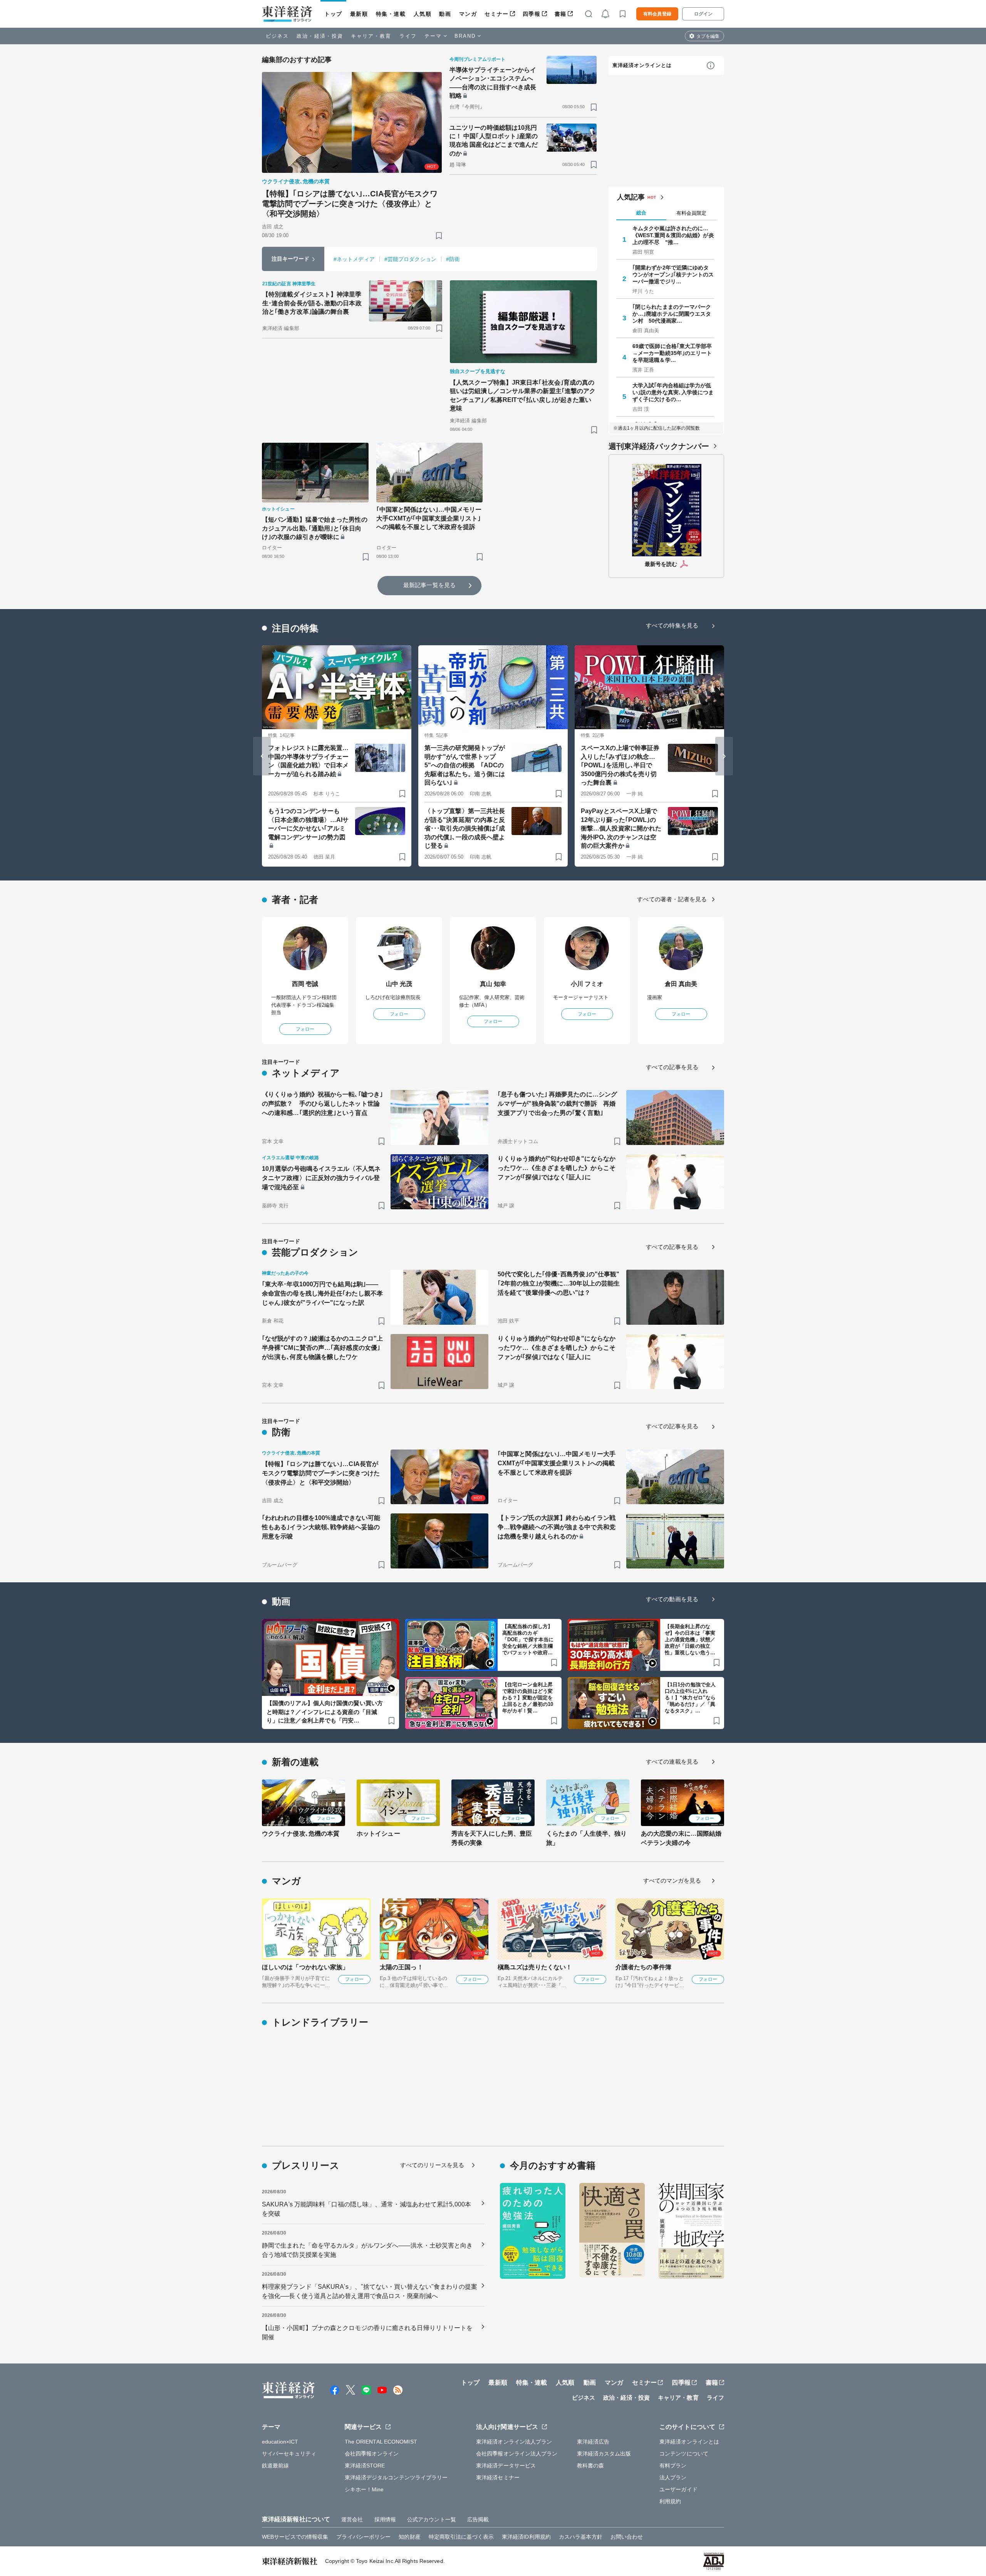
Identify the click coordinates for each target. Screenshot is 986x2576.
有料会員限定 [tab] (691, 213)
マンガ (468, 14)
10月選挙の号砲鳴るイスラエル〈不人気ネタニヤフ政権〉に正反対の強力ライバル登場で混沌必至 (321, 1178)
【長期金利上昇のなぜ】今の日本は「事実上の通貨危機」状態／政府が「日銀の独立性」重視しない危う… (690, 1640)
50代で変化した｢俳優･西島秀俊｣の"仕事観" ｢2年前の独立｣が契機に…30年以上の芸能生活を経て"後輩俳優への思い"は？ (559, 1283)
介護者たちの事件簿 (643, 1967)
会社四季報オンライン (372, 2454)
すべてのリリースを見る (432, 2165)
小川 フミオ (587, 984)
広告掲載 (478, 2519)
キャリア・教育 (371, 36)
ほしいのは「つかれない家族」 (305, 1967)
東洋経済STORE (365, 2466)
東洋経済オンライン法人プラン (514, 2442)
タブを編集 (708, 36)
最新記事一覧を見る (429, 585)
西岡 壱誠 (305, 984)
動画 (445, 14)
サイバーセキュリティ (289, 2454)
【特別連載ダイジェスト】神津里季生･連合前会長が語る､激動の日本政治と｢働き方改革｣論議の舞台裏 (312, 303)
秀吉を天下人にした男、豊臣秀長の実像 (492, 1838)
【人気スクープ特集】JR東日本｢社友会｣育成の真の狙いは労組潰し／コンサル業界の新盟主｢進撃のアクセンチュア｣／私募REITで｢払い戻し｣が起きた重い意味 (523, 395)
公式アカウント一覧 (432, 2519)
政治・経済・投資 (320, 36)
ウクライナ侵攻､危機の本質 (301, 1834)
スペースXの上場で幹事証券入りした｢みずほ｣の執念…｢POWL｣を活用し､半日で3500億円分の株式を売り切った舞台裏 (620, 765)
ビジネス (277, 36)
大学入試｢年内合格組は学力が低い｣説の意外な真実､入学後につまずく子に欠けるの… (673, 392)
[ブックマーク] (439, 235)
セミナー (496, 14)
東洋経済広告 (593, 2442)
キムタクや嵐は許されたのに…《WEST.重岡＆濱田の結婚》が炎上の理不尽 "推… (673, 235)
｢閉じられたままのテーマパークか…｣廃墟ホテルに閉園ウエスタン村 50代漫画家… (672, 314)
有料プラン (673, 2466)
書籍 (561, 14)
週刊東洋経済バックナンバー (659, 446)
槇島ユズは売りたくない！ (535, 1967)
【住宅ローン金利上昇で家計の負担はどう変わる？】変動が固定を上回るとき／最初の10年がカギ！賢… (528, 1698)
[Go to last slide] (262, 756)
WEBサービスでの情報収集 (295, 2537)
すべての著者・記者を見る (672, 899)
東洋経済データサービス (506, 2466)
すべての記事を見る (672, 1067)
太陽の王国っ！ (402, 1967)
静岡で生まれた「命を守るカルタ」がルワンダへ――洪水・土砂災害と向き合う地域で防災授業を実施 (367, 2250)
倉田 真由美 (681, 984)
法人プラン (673, 2477)
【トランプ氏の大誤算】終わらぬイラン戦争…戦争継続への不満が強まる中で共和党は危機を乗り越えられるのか (557, 1527)
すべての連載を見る (672, 1762)
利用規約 (670, 2501)
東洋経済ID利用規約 (526, 2537)
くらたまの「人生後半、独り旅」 (586, 1838)
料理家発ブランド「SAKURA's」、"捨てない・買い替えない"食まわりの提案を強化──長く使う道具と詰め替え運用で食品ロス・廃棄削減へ (370, 2291)
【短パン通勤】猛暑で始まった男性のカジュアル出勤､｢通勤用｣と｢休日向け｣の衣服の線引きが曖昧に (315, 528)
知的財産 (409, 2537)
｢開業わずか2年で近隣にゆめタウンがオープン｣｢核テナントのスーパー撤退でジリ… (673, 275)
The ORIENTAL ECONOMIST (381, 2442)
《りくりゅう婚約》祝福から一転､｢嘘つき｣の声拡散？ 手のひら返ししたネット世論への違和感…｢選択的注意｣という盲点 (322, 1104)
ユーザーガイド (678, 2489)
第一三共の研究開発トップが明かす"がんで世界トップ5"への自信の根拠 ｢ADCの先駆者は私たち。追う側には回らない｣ (465, 765)
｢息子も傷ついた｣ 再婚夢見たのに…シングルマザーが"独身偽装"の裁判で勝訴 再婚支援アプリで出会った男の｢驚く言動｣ (557, 1104)
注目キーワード (291, 259)
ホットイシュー (378, 1834)
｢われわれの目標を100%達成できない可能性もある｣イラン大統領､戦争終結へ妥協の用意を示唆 (321, 1527)
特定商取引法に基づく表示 (461, 2537)
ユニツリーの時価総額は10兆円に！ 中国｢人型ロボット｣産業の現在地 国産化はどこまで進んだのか (494, 141)
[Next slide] (724, 756)
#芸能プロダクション (410, 259)
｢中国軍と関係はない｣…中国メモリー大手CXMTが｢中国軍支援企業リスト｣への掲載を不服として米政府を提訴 (429, 518)
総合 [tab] (641, 213)
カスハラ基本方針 (581, 2537)
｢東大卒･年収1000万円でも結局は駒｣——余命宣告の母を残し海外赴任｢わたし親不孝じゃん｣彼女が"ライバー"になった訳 (322, 1293)
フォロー (305, 1029)
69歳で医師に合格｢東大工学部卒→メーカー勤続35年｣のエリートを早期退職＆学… (672, 353)
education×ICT (280, 2442)
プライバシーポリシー (363, 2537)
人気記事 (631, 197)
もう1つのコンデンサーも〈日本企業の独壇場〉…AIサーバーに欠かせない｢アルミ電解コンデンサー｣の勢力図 (308, 824)
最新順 (359, 14)
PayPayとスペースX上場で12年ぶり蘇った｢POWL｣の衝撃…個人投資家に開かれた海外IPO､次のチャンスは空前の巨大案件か (621, 828)
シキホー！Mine (364, 2489)
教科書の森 (591, 2466)
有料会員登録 (657, 14)
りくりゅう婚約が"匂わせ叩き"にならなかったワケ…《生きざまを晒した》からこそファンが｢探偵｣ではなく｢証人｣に (557, 1168)
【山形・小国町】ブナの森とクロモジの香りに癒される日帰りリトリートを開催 (367, 2332)
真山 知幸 (493, 984)
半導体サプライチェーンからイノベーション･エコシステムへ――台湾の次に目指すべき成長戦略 (493, 83)
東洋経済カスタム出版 (604, 2454)
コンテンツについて (684, 2454)
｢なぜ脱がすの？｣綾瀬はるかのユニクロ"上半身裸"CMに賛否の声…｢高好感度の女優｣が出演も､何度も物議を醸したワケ (322, 1348)
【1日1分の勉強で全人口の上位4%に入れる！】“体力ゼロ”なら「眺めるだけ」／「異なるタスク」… (690, 1698)
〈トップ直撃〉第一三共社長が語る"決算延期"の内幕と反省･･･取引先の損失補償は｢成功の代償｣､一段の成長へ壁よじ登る (465, 828)
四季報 (532, 14)
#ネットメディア (354, 259)
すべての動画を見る (672, 1599)
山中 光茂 (399, 984)
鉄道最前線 (276, 2466)
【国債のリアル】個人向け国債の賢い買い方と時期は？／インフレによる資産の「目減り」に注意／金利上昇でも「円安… (325, 1712)
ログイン (703, 14)
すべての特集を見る (672, 625)
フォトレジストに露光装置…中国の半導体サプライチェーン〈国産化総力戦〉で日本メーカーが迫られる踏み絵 (308, 761)
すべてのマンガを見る (672, 1881)
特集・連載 (391, 14)
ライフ (408, 36)
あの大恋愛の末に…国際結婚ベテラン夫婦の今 (681, 1838)
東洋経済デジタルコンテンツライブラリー (396, 2477)
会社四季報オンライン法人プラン (517, 2454)
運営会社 (352, 2519)
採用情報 (385, 2519)
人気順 (423, 14)
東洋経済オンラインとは (642, 65)
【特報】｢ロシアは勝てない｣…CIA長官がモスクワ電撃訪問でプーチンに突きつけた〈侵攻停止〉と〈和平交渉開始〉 (350, 204)
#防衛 (453, 259)
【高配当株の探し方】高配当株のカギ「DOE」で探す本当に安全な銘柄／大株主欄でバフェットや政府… (528, 1640)
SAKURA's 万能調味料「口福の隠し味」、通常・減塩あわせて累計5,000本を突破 (366, 2209)
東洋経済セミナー (498, 2477)
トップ (333, 14)
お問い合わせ (627, 2537)
